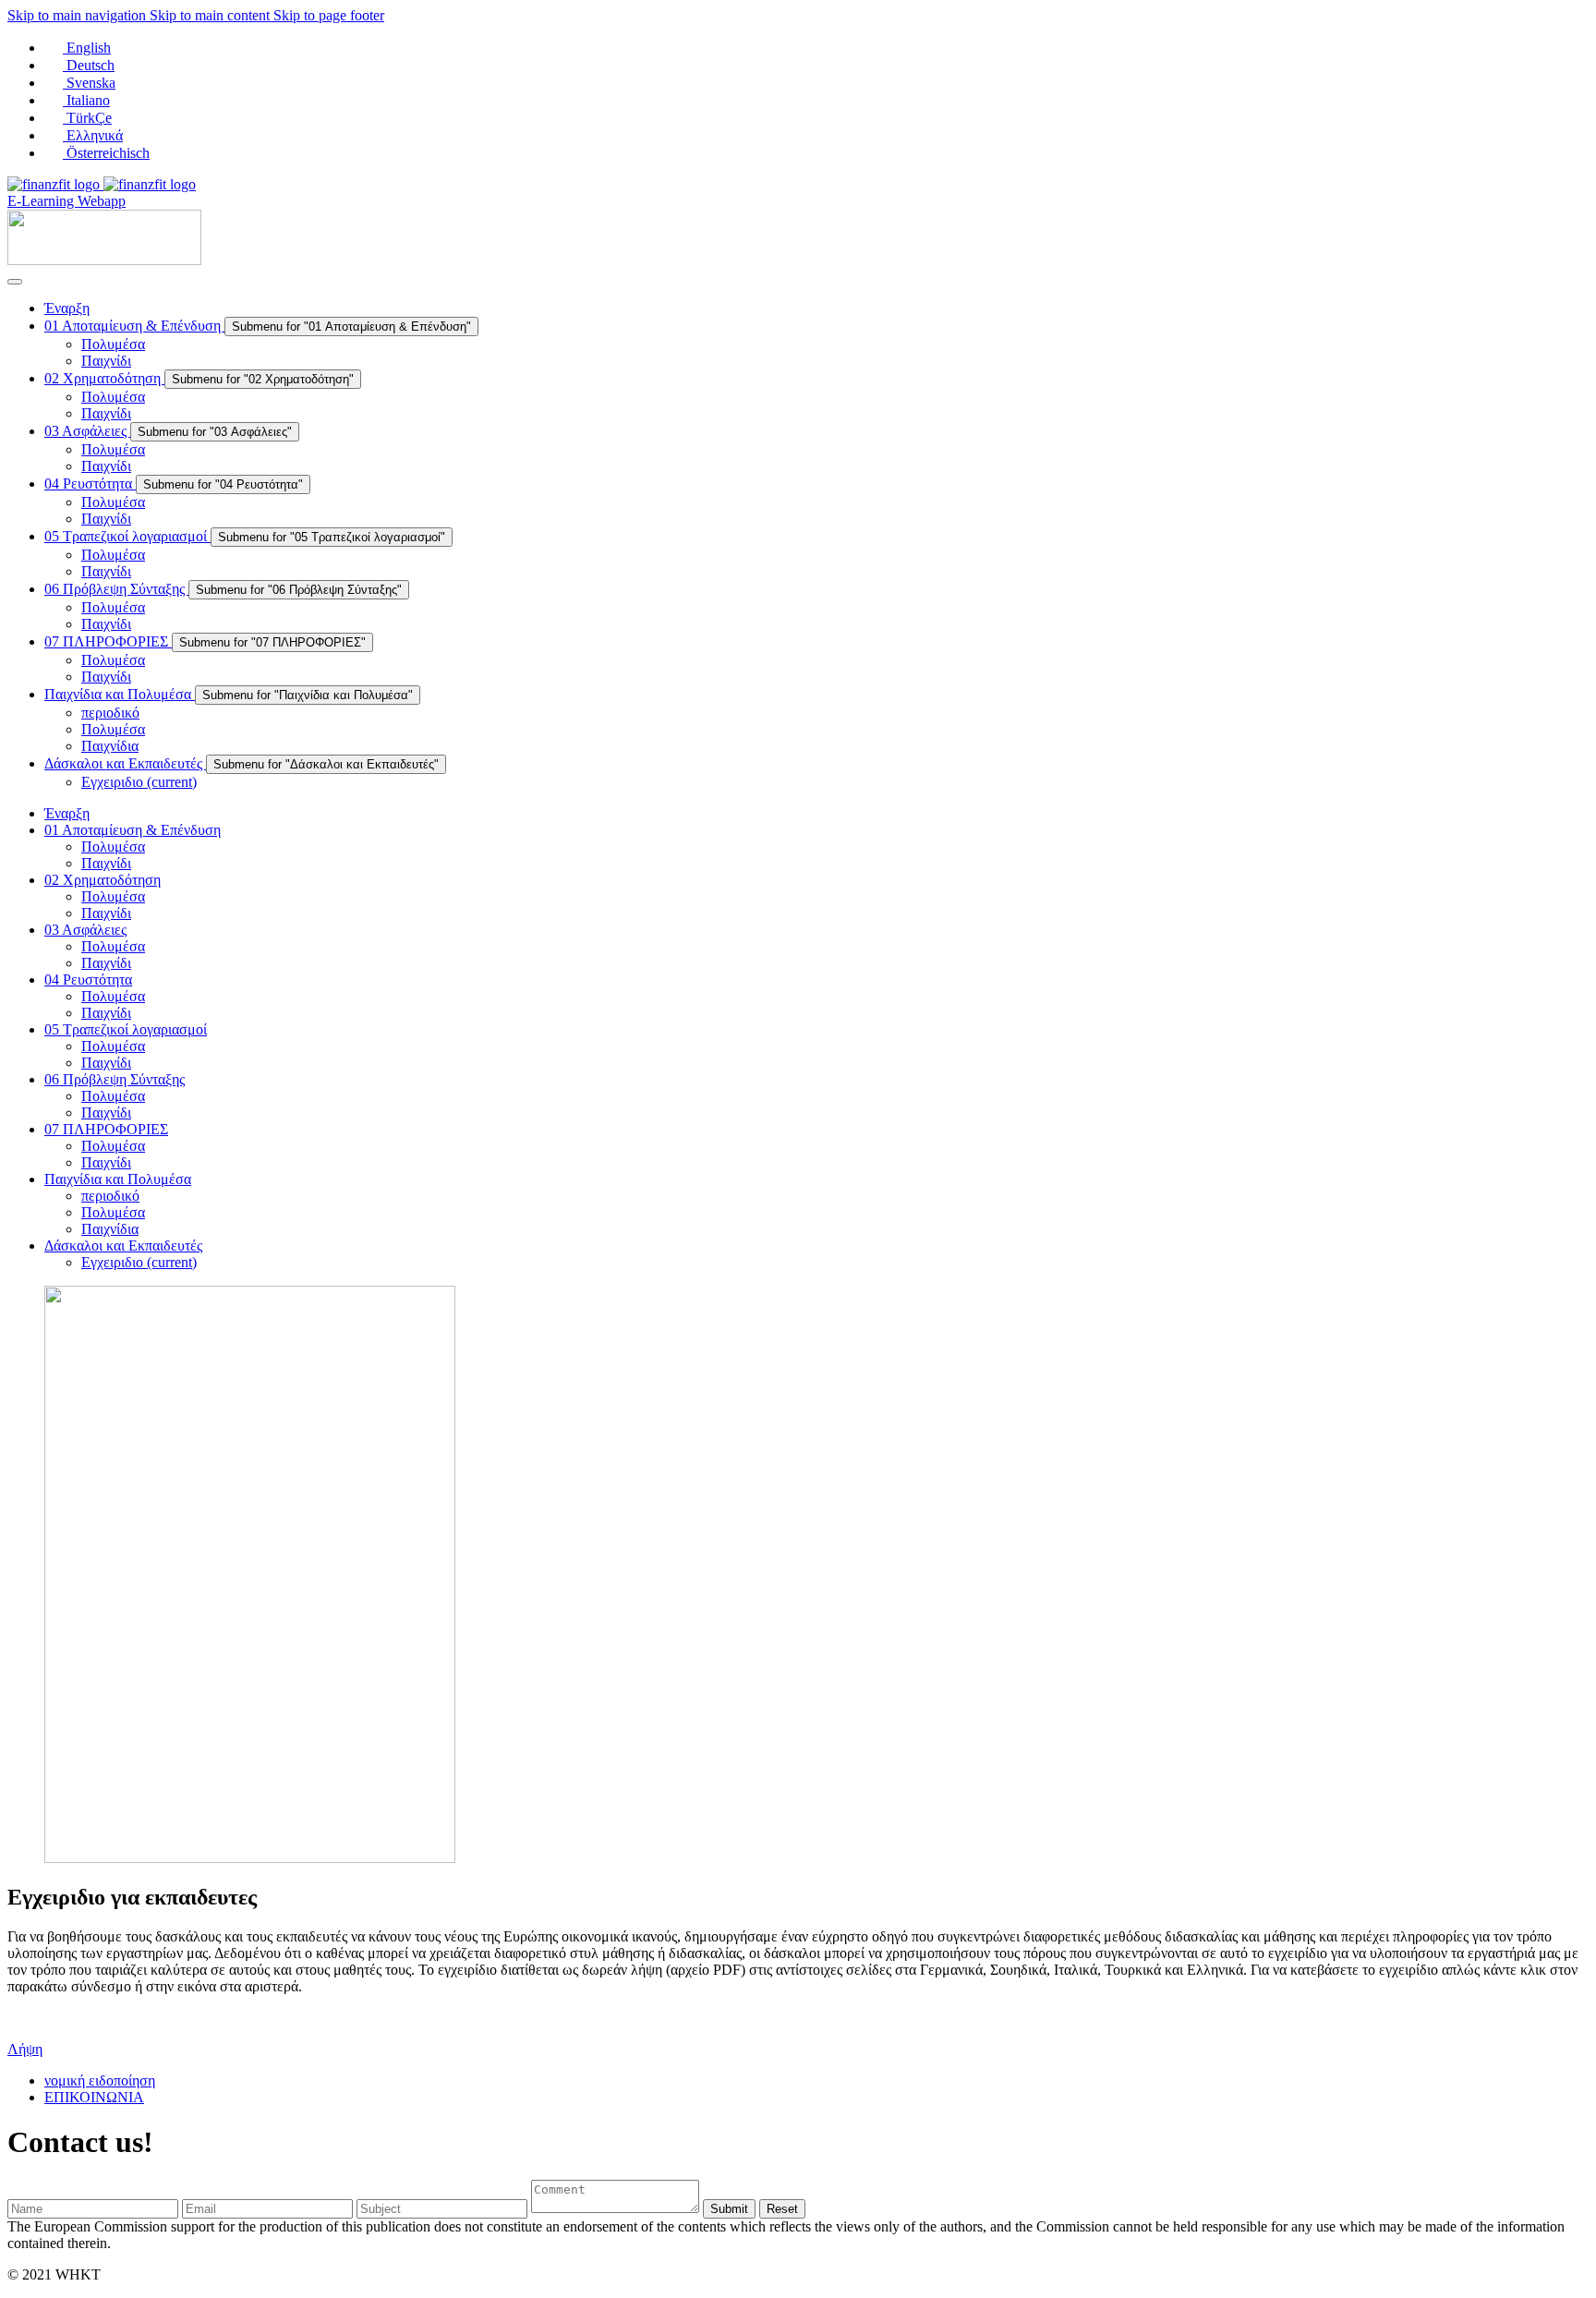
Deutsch (89, 65)
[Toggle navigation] (15, 282)
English (87, 48)
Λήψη (25, 2049)
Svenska (89, 83)
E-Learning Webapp (66, 201)
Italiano (86, 100)
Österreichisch (106, 153)
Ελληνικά (93, 135)
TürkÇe (87, 118)
